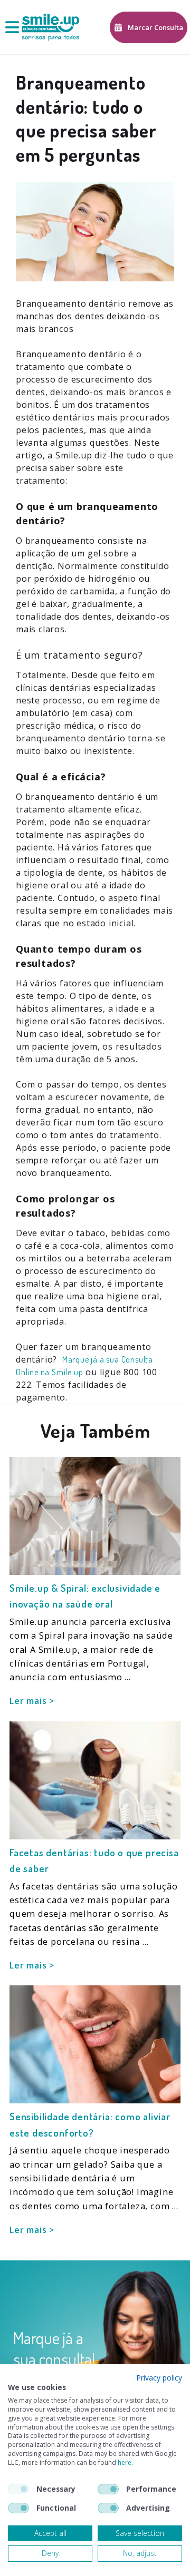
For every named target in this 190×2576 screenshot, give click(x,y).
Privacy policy (159, 2378)
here (125, 2462)
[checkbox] (18, 2489)
